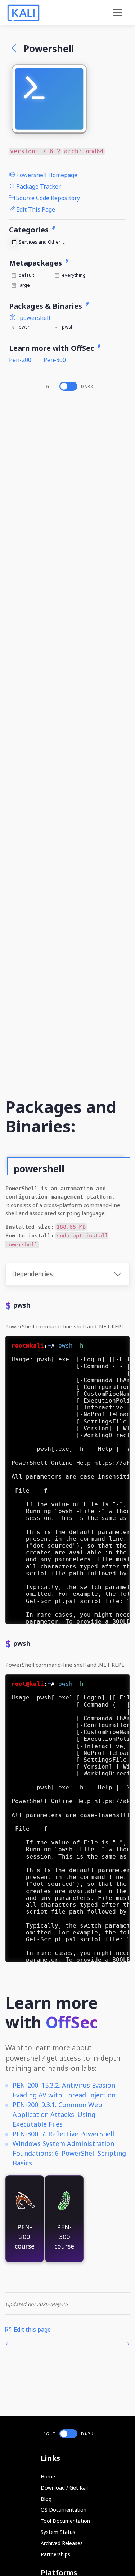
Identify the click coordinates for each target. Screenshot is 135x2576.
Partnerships (55, 2554)
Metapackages (36, 263)
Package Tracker (38, 186)
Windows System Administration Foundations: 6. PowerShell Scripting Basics (69, 2153)
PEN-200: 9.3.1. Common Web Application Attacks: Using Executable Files (57, 2114)
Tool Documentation (65, 2521)
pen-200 (20, 360)
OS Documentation (64, 2510)
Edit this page (35, 209)
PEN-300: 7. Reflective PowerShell (63, 2134)
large (24, 285)
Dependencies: (33, 1274)
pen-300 (55, 360)
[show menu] (118, 13)
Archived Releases (62, 2543)
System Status (58, 2532)
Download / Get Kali (64, 2488)
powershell (34, 318)
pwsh (25, 327)
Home (48, 2477)
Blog (46, 2499)
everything (74, 275)
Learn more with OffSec (52, 348)
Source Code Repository (47, 198)
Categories (30, 230)
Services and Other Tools (43, 242)
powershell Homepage (46, 175)
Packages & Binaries (46, 306)
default (26, 275)
